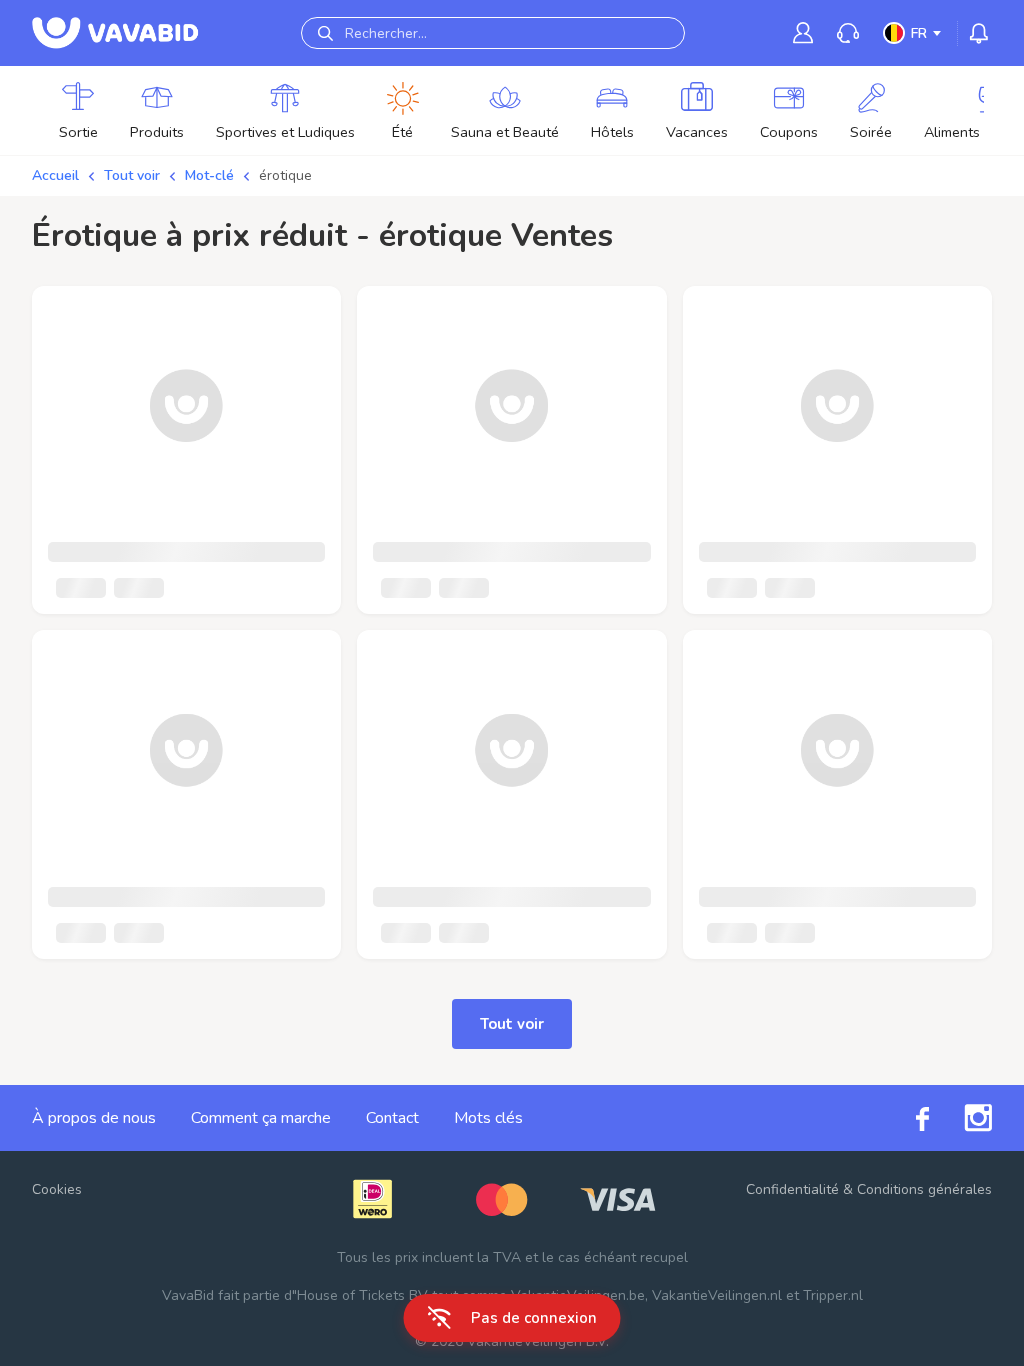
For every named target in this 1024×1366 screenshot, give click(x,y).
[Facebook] (905, 1117)
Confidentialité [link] (792, 1189)
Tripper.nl (833, 1295)
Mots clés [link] (488, 1118)
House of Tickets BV (362, 1295)
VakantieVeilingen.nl (717, 1295)
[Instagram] (960, 1118)
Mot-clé (209, 175)
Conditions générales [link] (924, 1189)
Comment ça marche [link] (261, 1118)
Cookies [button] (57, 1189)
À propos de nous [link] (94, 1118)
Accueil (55, 175)
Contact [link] (392, 1118)
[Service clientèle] (848, 33)
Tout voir (132, 175)
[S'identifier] (803, 32)
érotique (285, 175)
